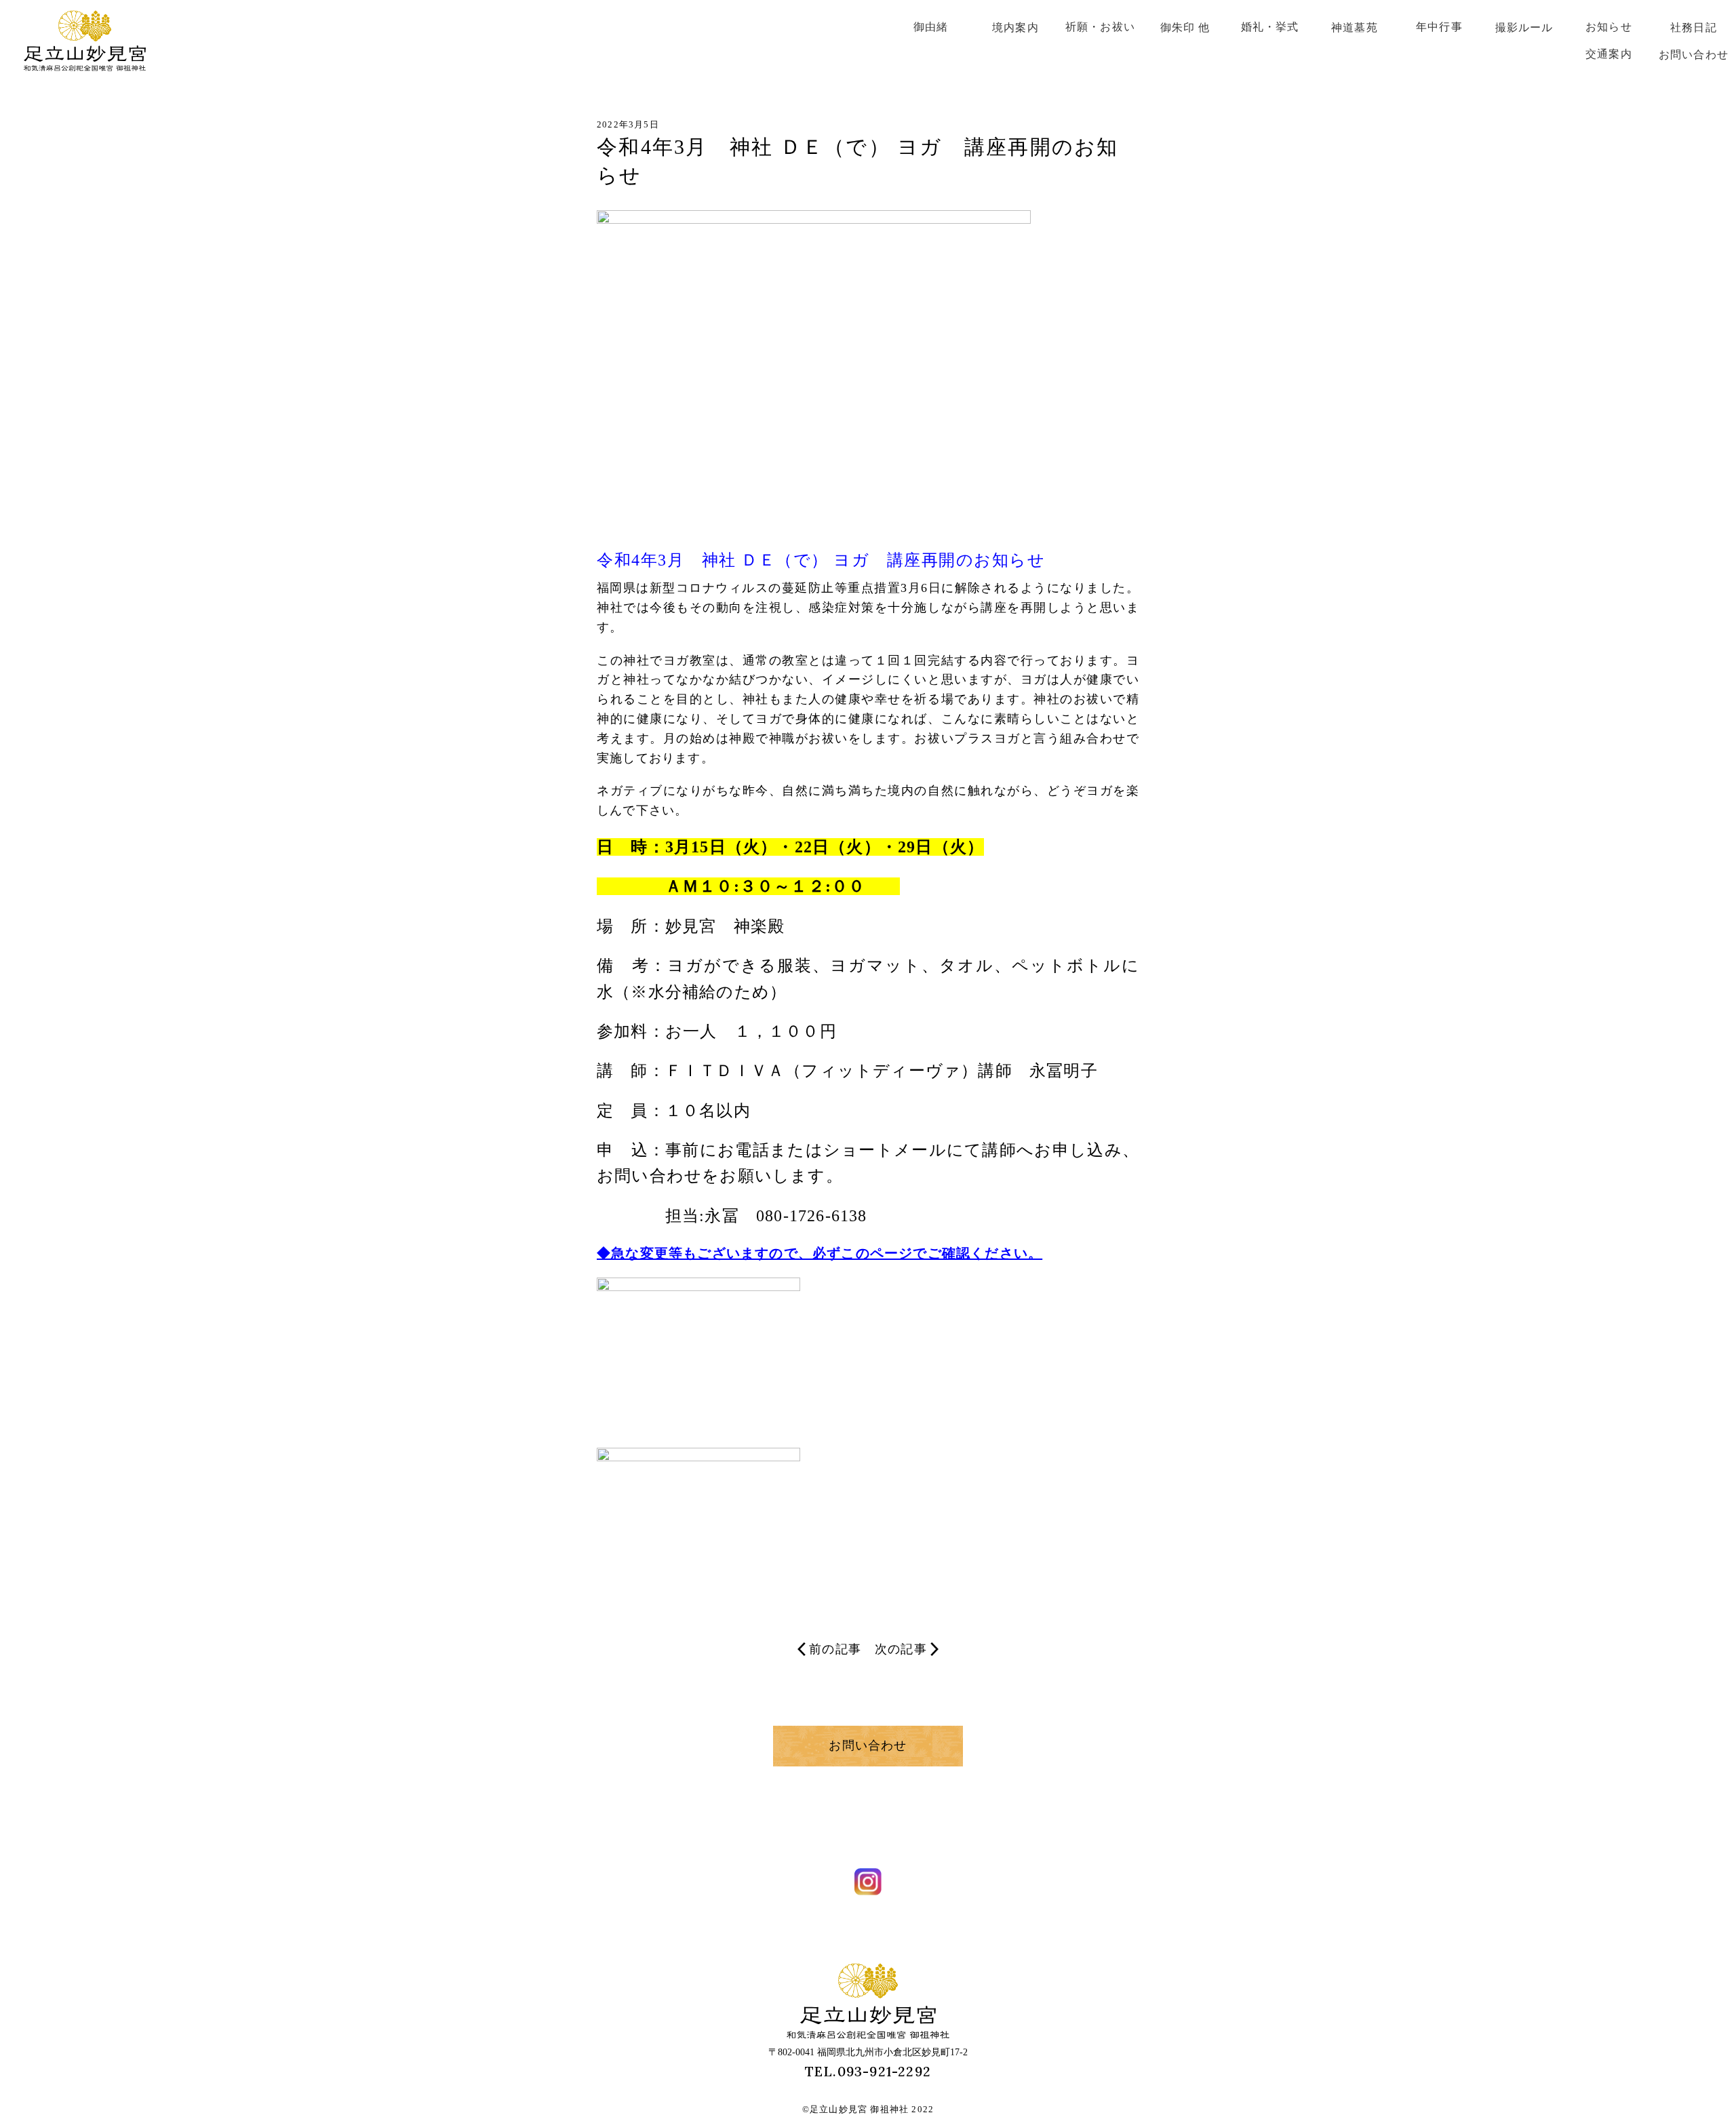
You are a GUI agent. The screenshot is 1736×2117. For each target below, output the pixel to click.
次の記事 (901, 1649)
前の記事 (835, 1649)
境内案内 (1015, 27)
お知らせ (1609, 27)
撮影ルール (1524, 27)
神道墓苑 (1355, 27)
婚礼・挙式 (1270, 27)
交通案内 (1609, 54)
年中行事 (1439, 27)
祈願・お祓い (1100, 27)
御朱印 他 (1185, 27)
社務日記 (1694, 27)
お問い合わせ (1694, 55)
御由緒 (931, 27)
